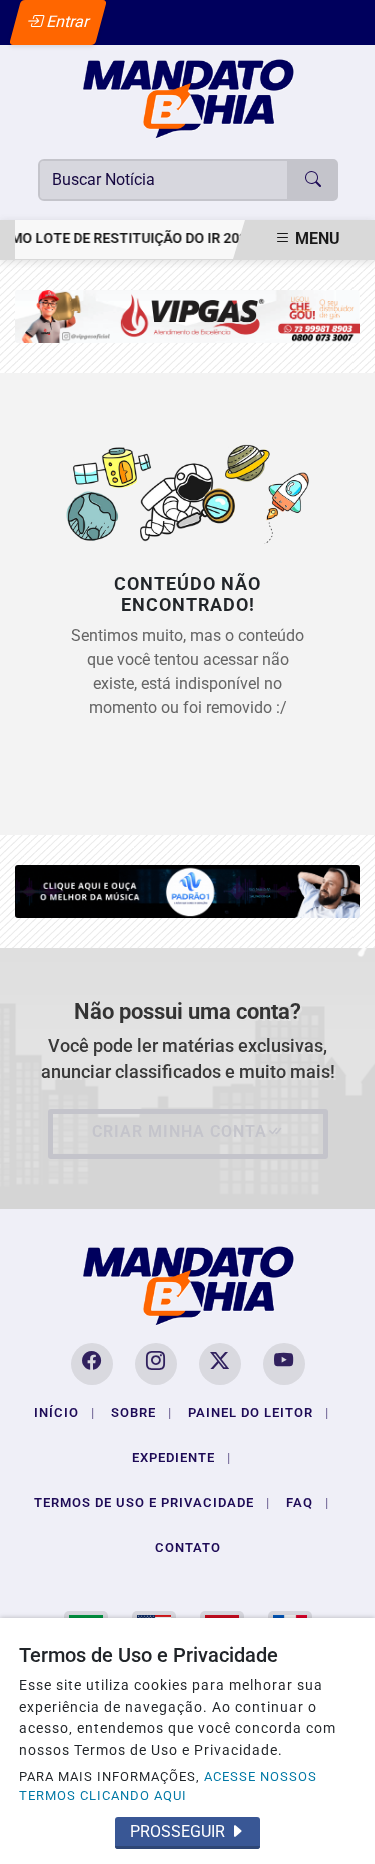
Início (64, 1412)
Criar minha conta (179, 1131)
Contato (188, 1547)
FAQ (307, 1502)
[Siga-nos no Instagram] (156, 1364)
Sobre (141, 1412)
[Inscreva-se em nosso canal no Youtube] (284, 1364)
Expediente (181, 1457)
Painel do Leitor (258, 1412)
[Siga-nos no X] (220, 1364)
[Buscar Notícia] (313, 180)
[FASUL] (187, 315)
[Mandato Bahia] (188, 97)
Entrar (66, 21)
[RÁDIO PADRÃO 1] (187, 890)
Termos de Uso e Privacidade (152, 1502)
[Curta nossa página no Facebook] (92, 1364)
